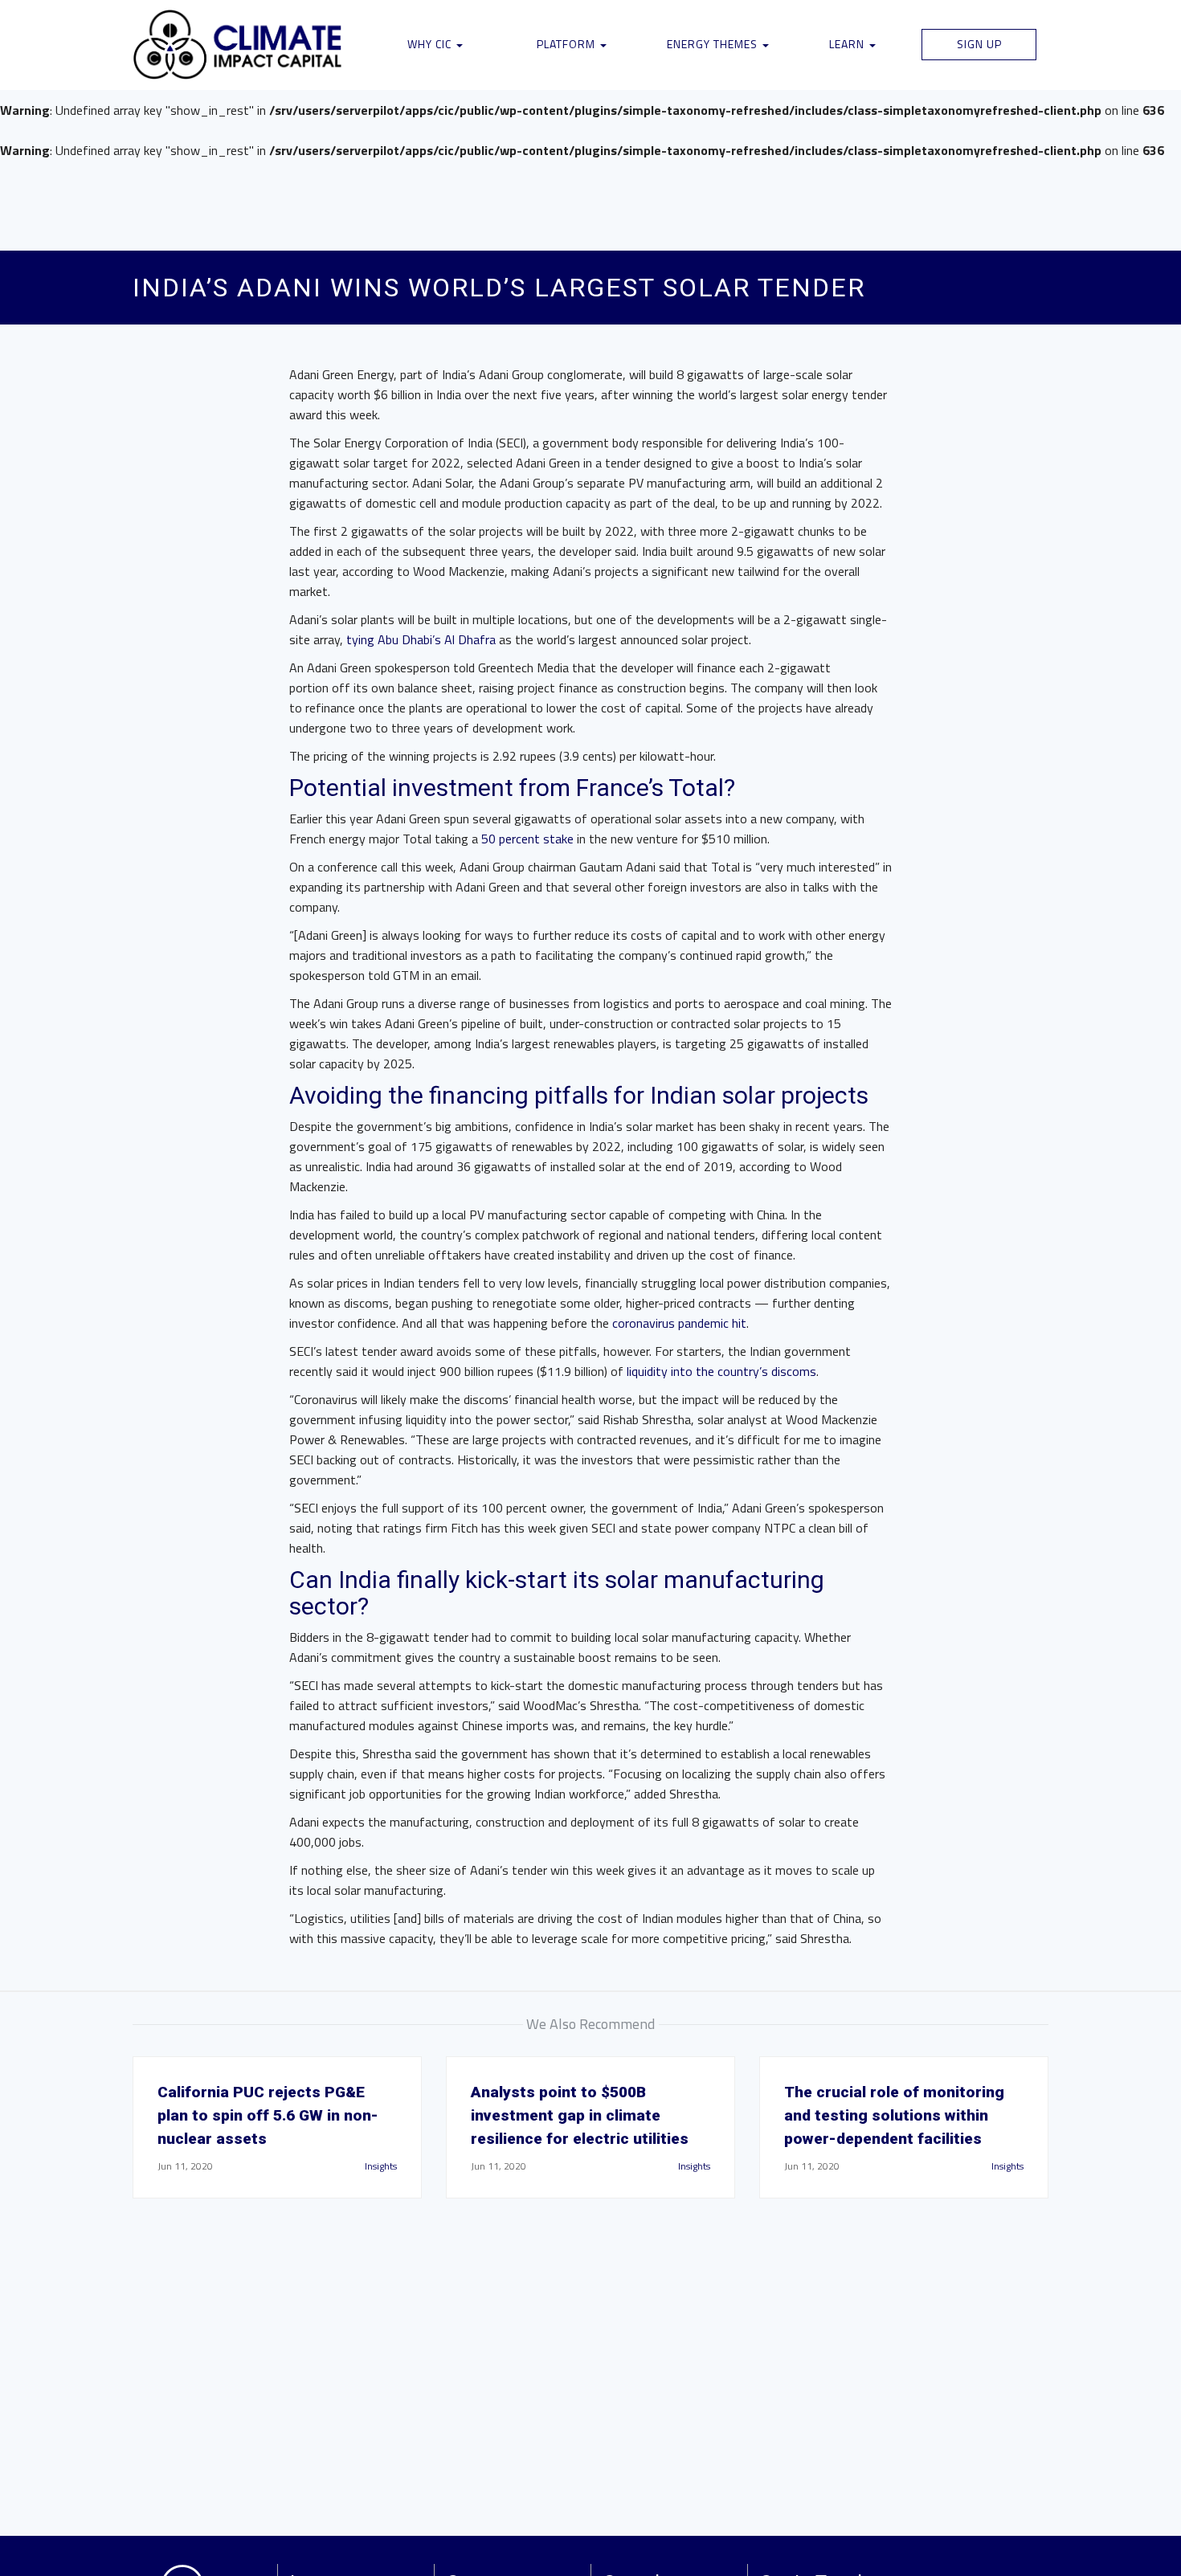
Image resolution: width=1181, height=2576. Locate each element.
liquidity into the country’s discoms (721, 1371)
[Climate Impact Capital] (238, 45)
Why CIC (431, 44)
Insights (381, 2166)
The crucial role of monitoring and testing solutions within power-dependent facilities (894, 2115)
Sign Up (979, 44)
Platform (568, 44)
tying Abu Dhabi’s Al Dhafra (421, 639)
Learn (848, 44)
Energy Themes (714, 44)
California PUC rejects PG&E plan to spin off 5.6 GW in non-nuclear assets (268, 2115)
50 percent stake (527, 839)
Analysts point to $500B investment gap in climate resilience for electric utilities (580, 2115)
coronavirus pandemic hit (679, 1323)
